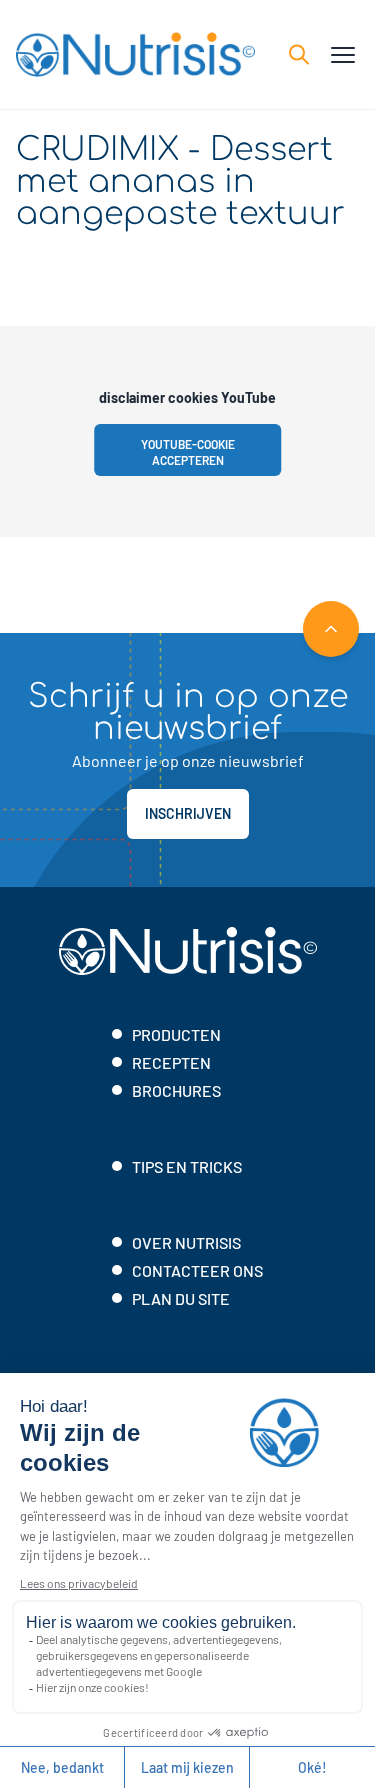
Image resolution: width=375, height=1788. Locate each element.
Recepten (171, 1062)
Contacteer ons (197, 1270)
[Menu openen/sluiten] (343, 55)
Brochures (176, 1090)
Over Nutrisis (186, 1242)
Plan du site (181, 1298)
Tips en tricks (187, 1166)
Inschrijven (188, 813)
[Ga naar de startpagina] (135, 54)
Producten (176, 1034)
